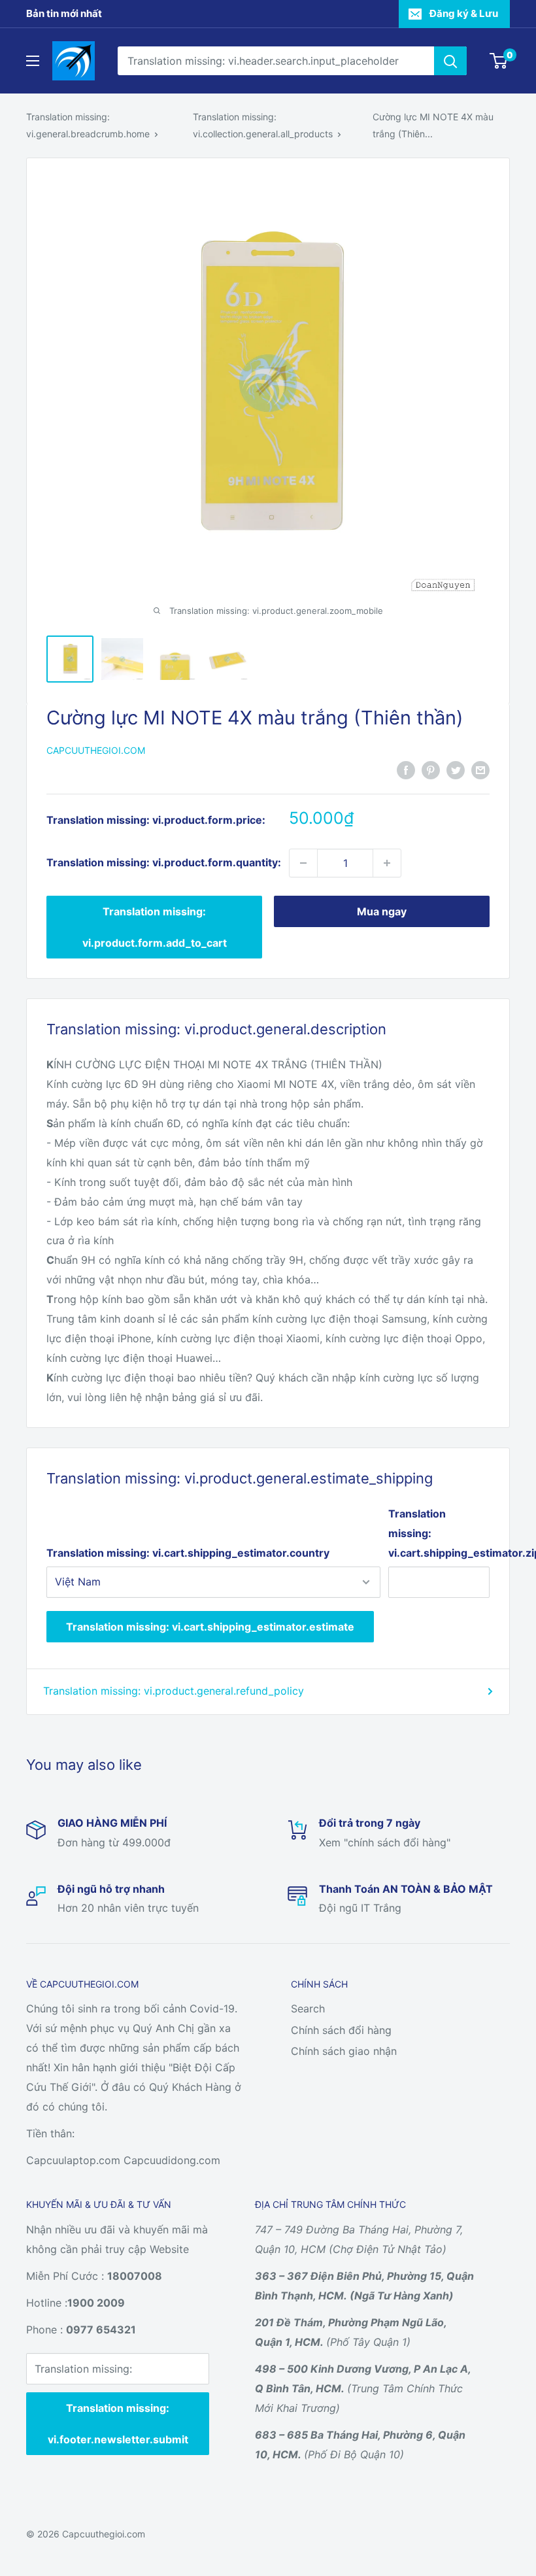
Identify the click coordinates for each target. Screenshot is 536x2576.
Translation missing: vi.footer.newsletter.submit (118, 2424)
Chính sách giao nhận (344, 2051)
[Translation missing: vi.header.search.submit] (450, 61)
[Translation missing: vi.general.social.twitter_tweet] (456, 770)
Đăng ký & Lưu (464, 13)
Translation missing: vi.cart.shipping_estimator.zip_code (439, 1533)
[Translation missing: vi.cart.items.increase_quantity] (387, 863)
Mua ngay (382, 911)
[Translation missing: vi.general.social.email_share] (480, 770)
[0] (499, 61)
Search (308, 2008)
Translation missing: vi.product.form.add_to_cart (155, 927)
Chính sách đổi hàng (341, 2030)
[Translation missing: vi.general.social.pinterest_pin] (431, 770)
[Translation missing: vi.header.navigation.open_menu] (33, 61)
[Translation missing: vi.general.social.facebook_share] (406, 770)
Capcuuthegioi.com (96, 750)
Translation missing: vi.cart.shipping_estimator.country (188, 1553)
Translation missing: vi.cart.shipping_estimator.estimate (210, 1627)
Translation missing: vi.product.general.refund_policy (174, 1691)
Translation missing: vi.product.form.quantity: (164, 862)
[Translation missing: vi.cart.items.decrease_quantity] (303, 863)
